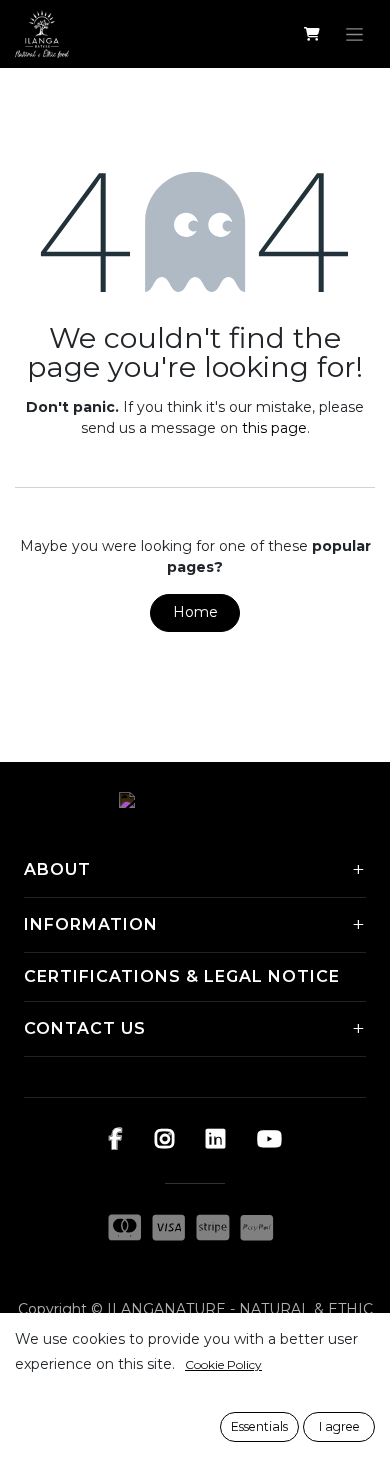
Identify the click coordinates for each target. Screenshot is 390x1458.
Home (195, 612)
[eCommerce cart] (311, 34)
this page (274, 428)
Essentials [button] (259, 1426)
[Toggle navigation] (354, 34)
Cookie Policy (223, 1364)
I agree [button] (339, 1426)
